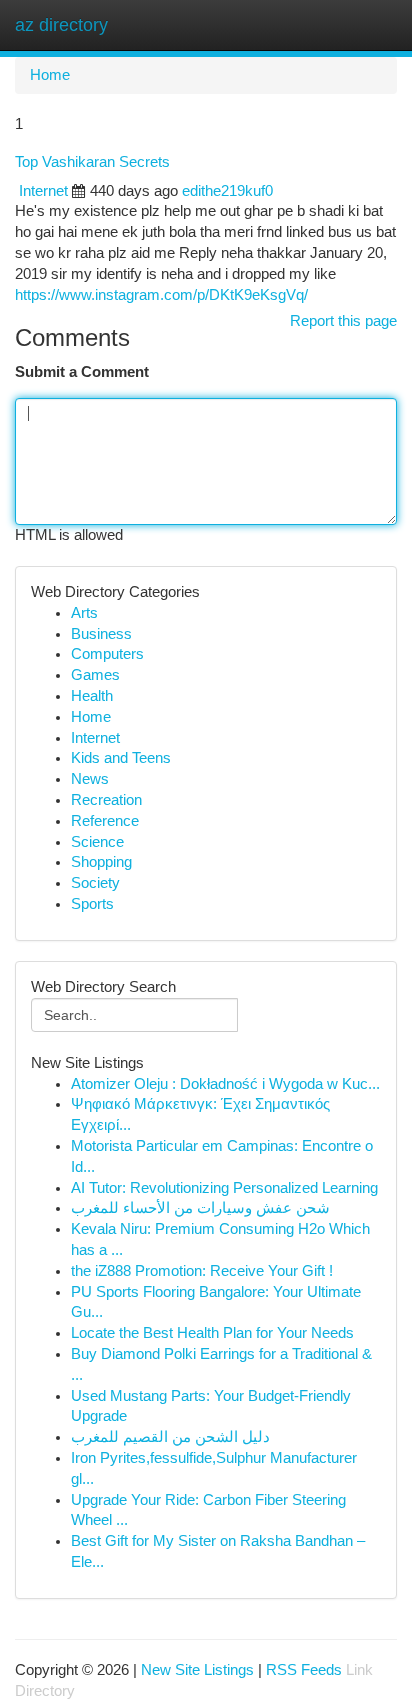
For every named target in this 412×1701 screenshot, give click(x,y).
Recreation (106, 800)
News (90, 779)
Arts (84, 613)
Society (95, 883)
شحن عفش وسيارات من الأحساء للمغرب (200, 1208)
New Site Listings (197, 1670)
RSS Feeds (304, 1670)
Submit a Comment (82, 372)
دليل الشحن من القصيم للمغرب (170, 1437)
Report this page (343, 321)
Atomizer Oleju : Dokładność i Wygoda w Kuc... (225, 1084)
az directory (61, 25)
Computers (107, 654)
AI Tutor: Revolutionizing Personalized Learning (224, 1188)
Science (97, 842)
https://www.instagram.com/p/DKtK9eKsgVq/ (161, 295)
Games (95, 675)
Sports (92, 904)
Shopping (101, 862)
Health (92, 696)
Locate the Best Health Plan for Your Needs (212, 1333)
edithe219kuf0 (227, 191)
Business (101, 634)
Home (50, 75)
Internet (43, 191)
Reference (105, 821)
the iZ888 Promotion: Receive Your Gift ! (202, 1271)
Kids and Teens (121, 758)
